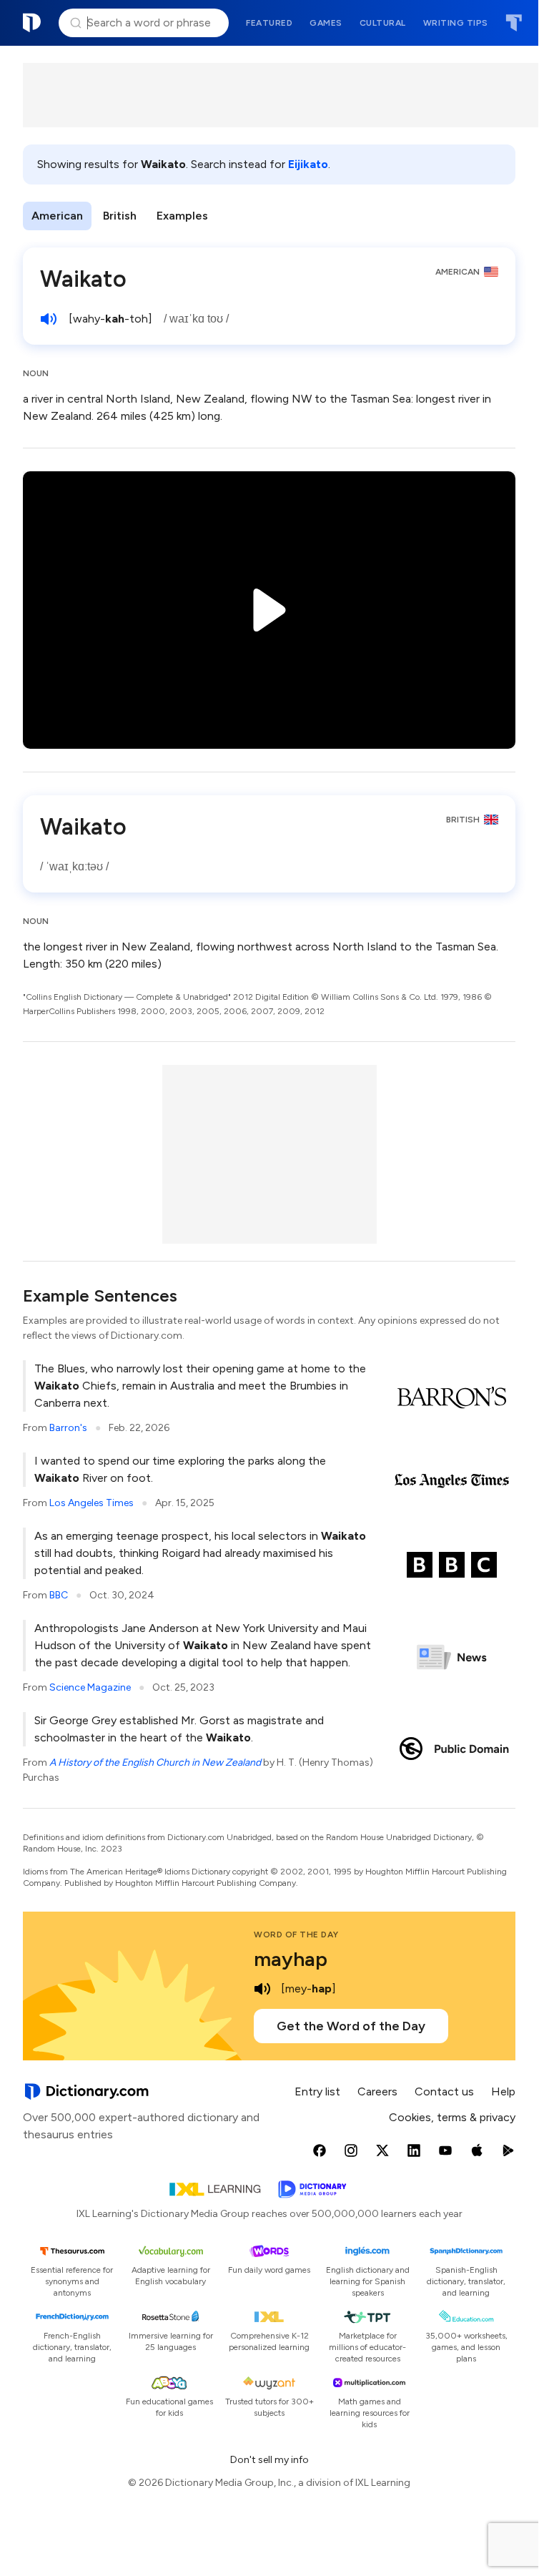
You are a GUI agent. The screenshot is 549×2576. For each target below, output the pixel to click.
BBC (59, 1595)
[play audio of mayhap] (262, 1989)
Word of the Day (296, 1935)
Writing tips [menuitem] (456, 23)
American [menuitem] (57, 216)
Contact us (444, 2091)
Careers (377, 2091)
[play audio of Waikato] (49, 319)
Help (503, 2091)
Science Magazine (90, 1687)
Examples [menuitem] (182, 216)
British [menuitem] (120, 216)
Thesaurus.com (514, 23)
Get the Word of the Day (351, 2026)
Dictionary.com (32, 23)
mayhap (291, 1959)
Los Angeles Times (91, 1503)
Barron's (68, 1428)
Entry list (317, 2091)
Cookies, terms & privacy (452, 2117)
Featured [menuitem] (269, 23)
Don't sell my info (269, 2460)
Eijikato (308, 164)
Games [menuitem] (326, 23)
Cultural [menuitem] (383, 23)
